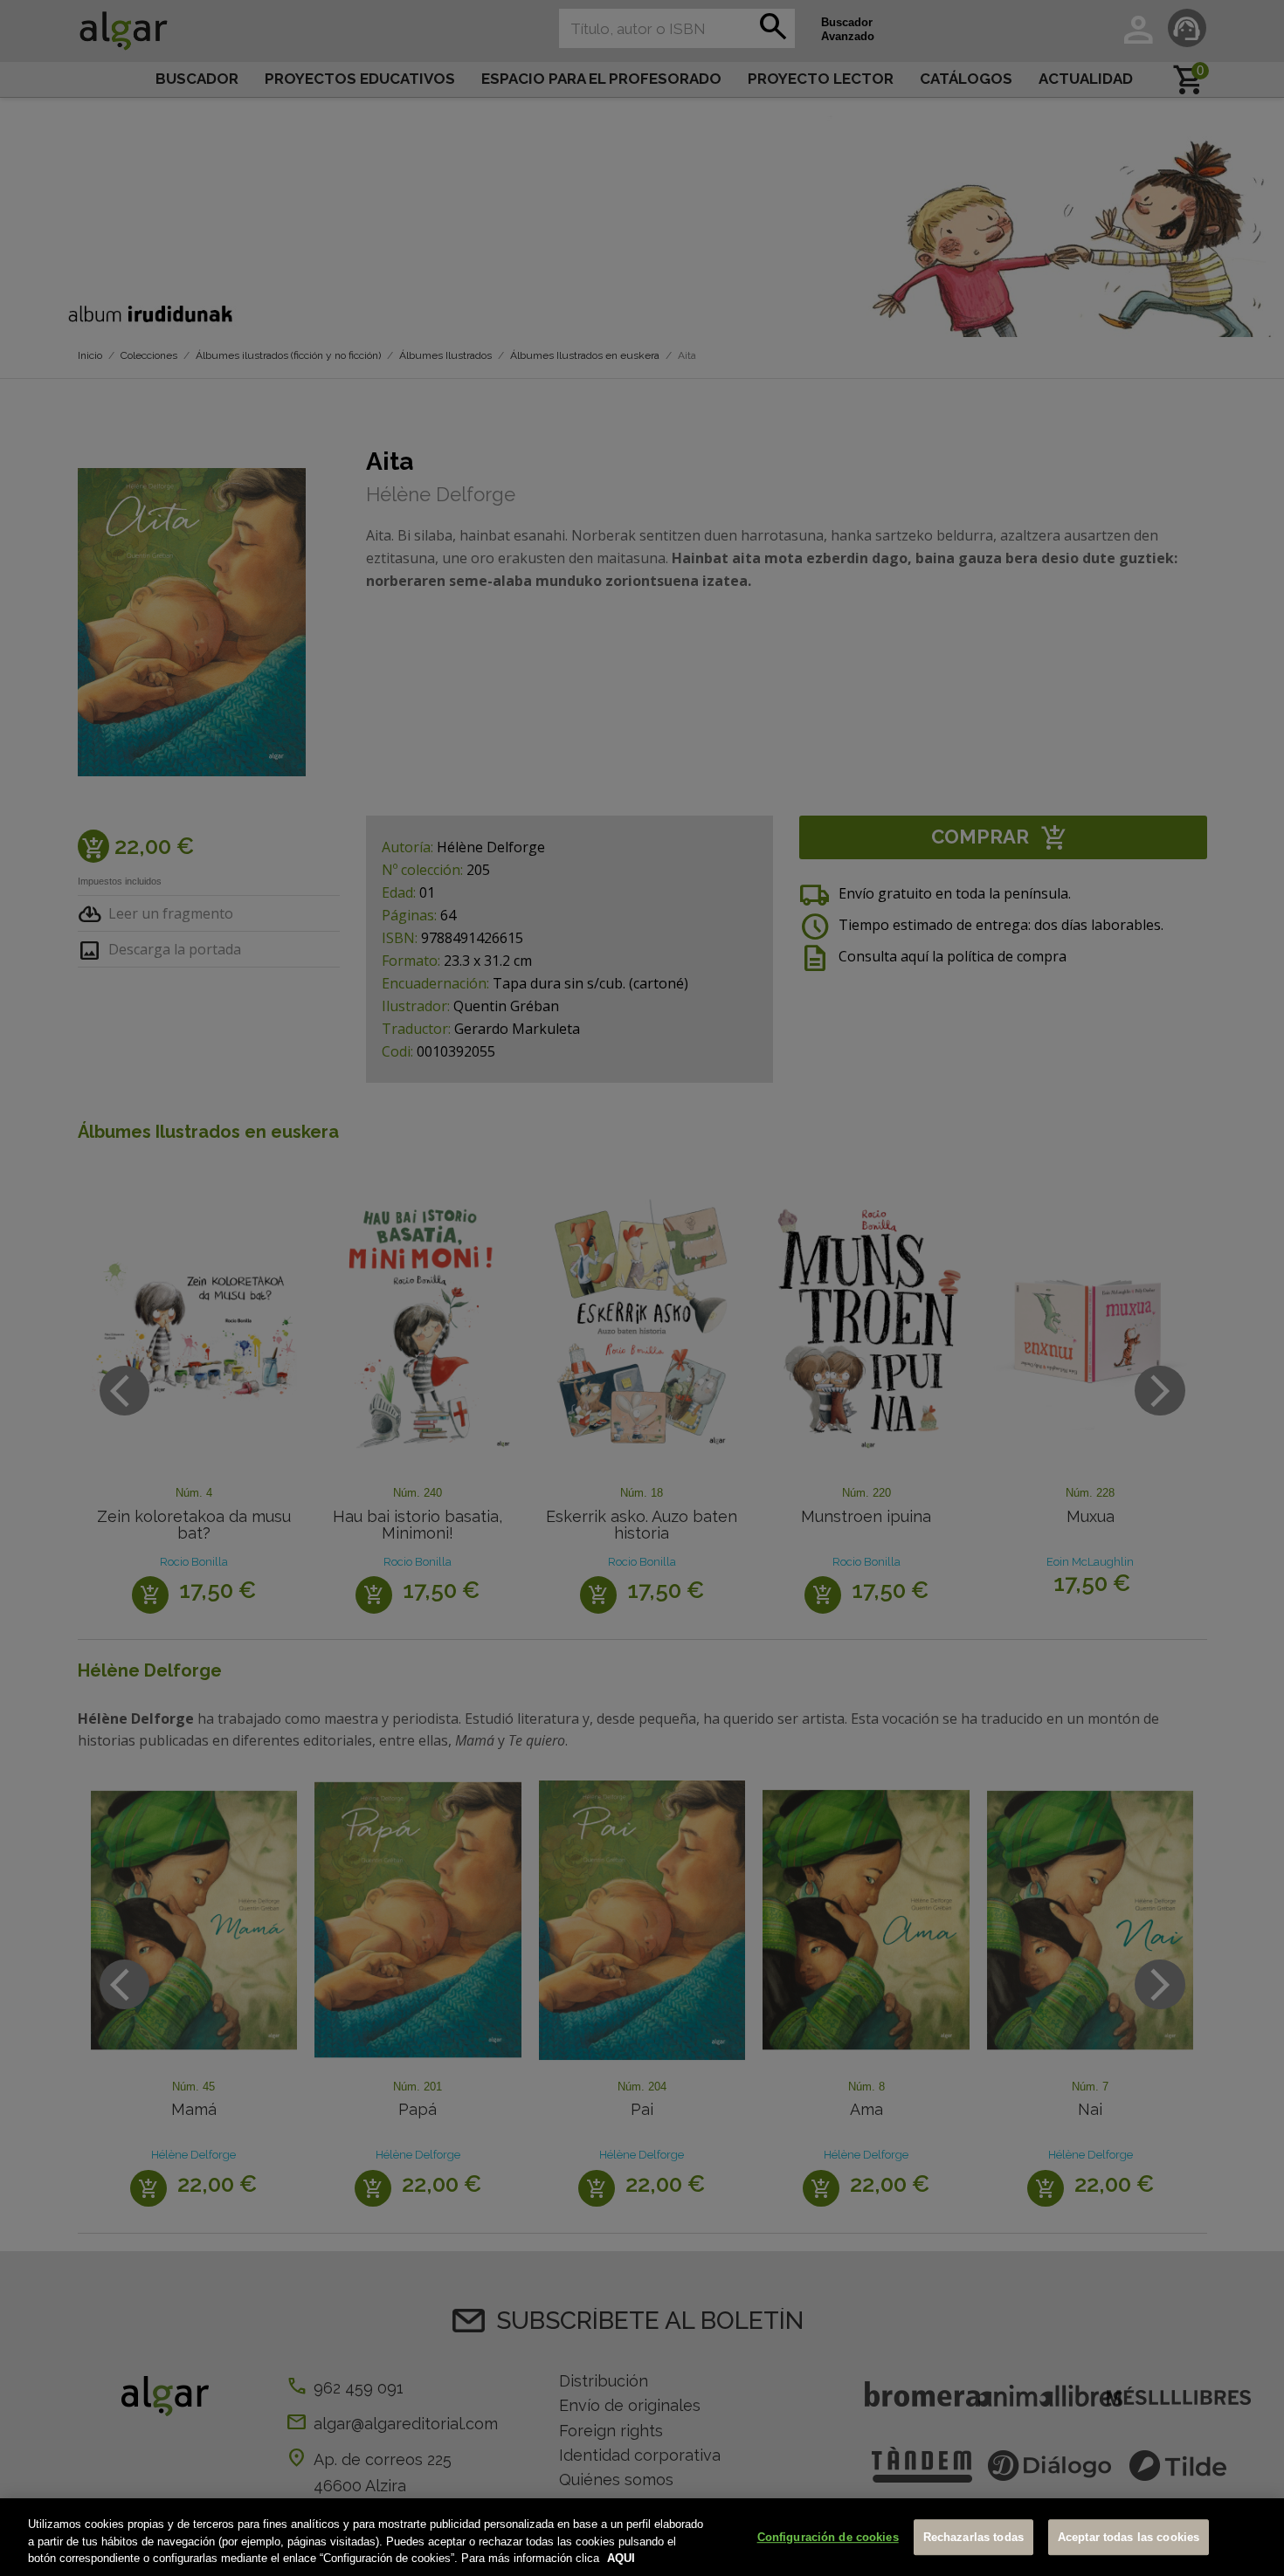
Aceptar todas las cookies (1129, 2537)
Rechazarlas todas (973, 2537)
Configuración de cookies (828, 2537)
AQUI (621, 2558)
